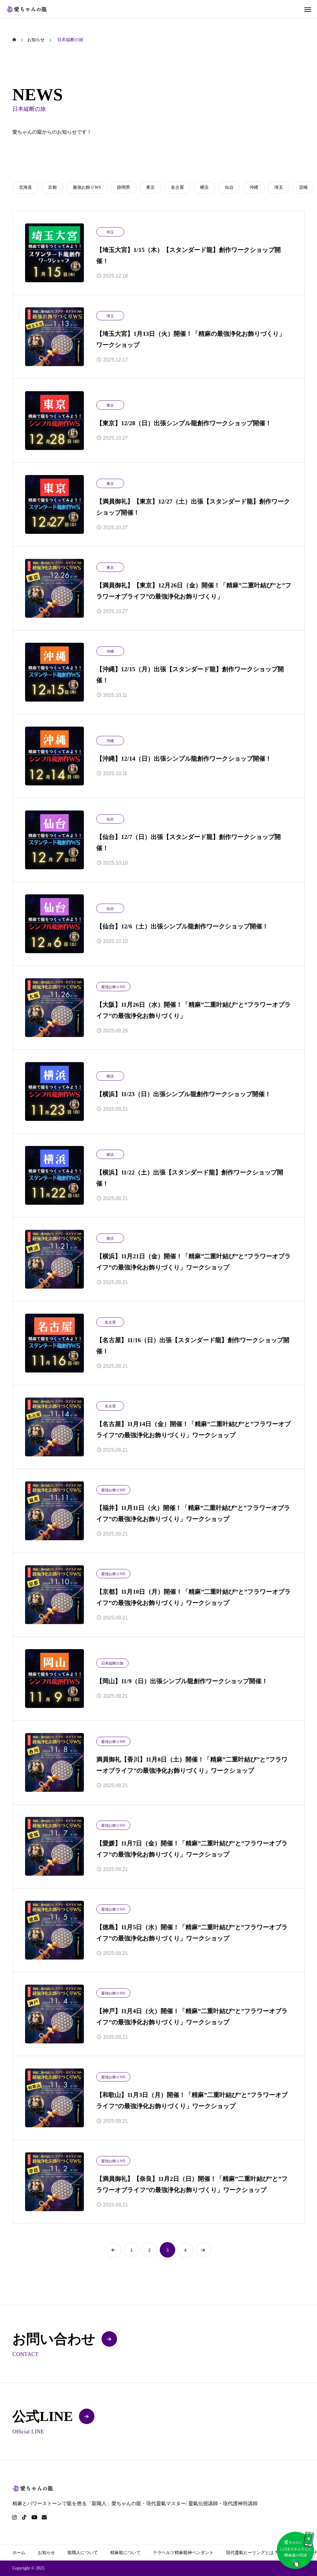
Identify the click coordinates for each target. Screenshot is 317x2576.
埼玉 (110, 232)
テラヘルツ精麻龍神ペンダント (183, 2553)
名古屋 (110, 1322)
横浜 (110, 1076)
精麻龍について (125, 2553)
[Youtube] (34, 2517)
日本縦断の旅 (112, 1663)
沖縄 (110, 651)
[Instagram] (14, 2517)
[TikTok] (24, 2517)
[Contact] (44, 2517)
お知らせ (46, 2553)
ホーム (19, 2553)
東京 (110, 405)
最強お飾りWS (113, 987)
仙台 (110, 819)
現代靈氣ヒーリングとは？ (252, 2553)
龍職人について (83, 2553)
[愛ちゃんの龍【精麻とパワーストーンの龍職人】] (27, 9)
